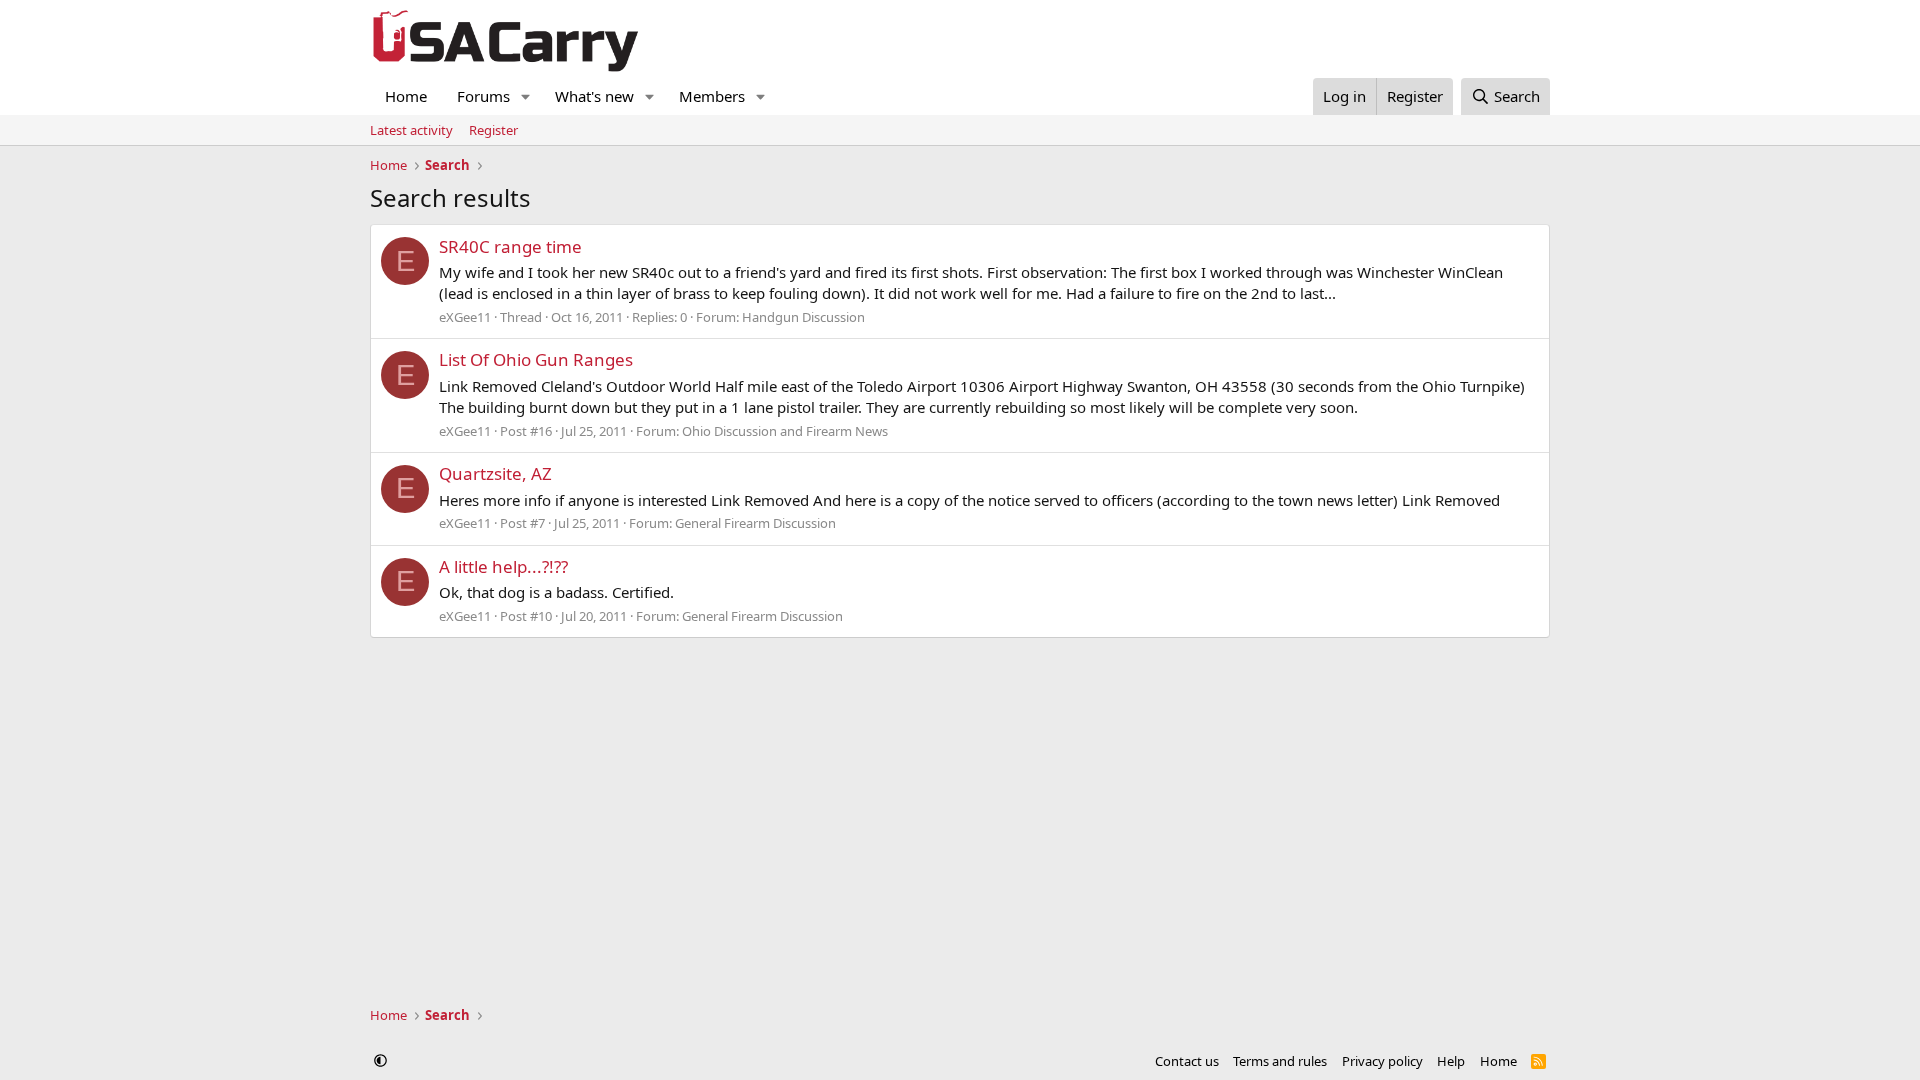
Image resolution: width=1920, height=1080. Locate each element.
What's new (594, 96)
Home (406, 96)
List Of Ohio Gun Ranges (536, 359)
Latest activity (411, 130)
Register (493, 130)
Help (1451, 1061)
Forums (483, 96)
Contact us (1187, 1061)
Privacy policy (1382, 1061)
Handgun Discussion (803, 317)
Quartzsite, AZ (495, 473)
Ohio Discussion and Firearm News (785, 431)
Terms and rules (1280, 1061)
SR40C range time (510, 246)
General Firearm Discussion (755, 523)
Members (712, 96)
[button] (526, 96)
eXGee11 (465, 317)
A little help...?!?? (503, 566)
